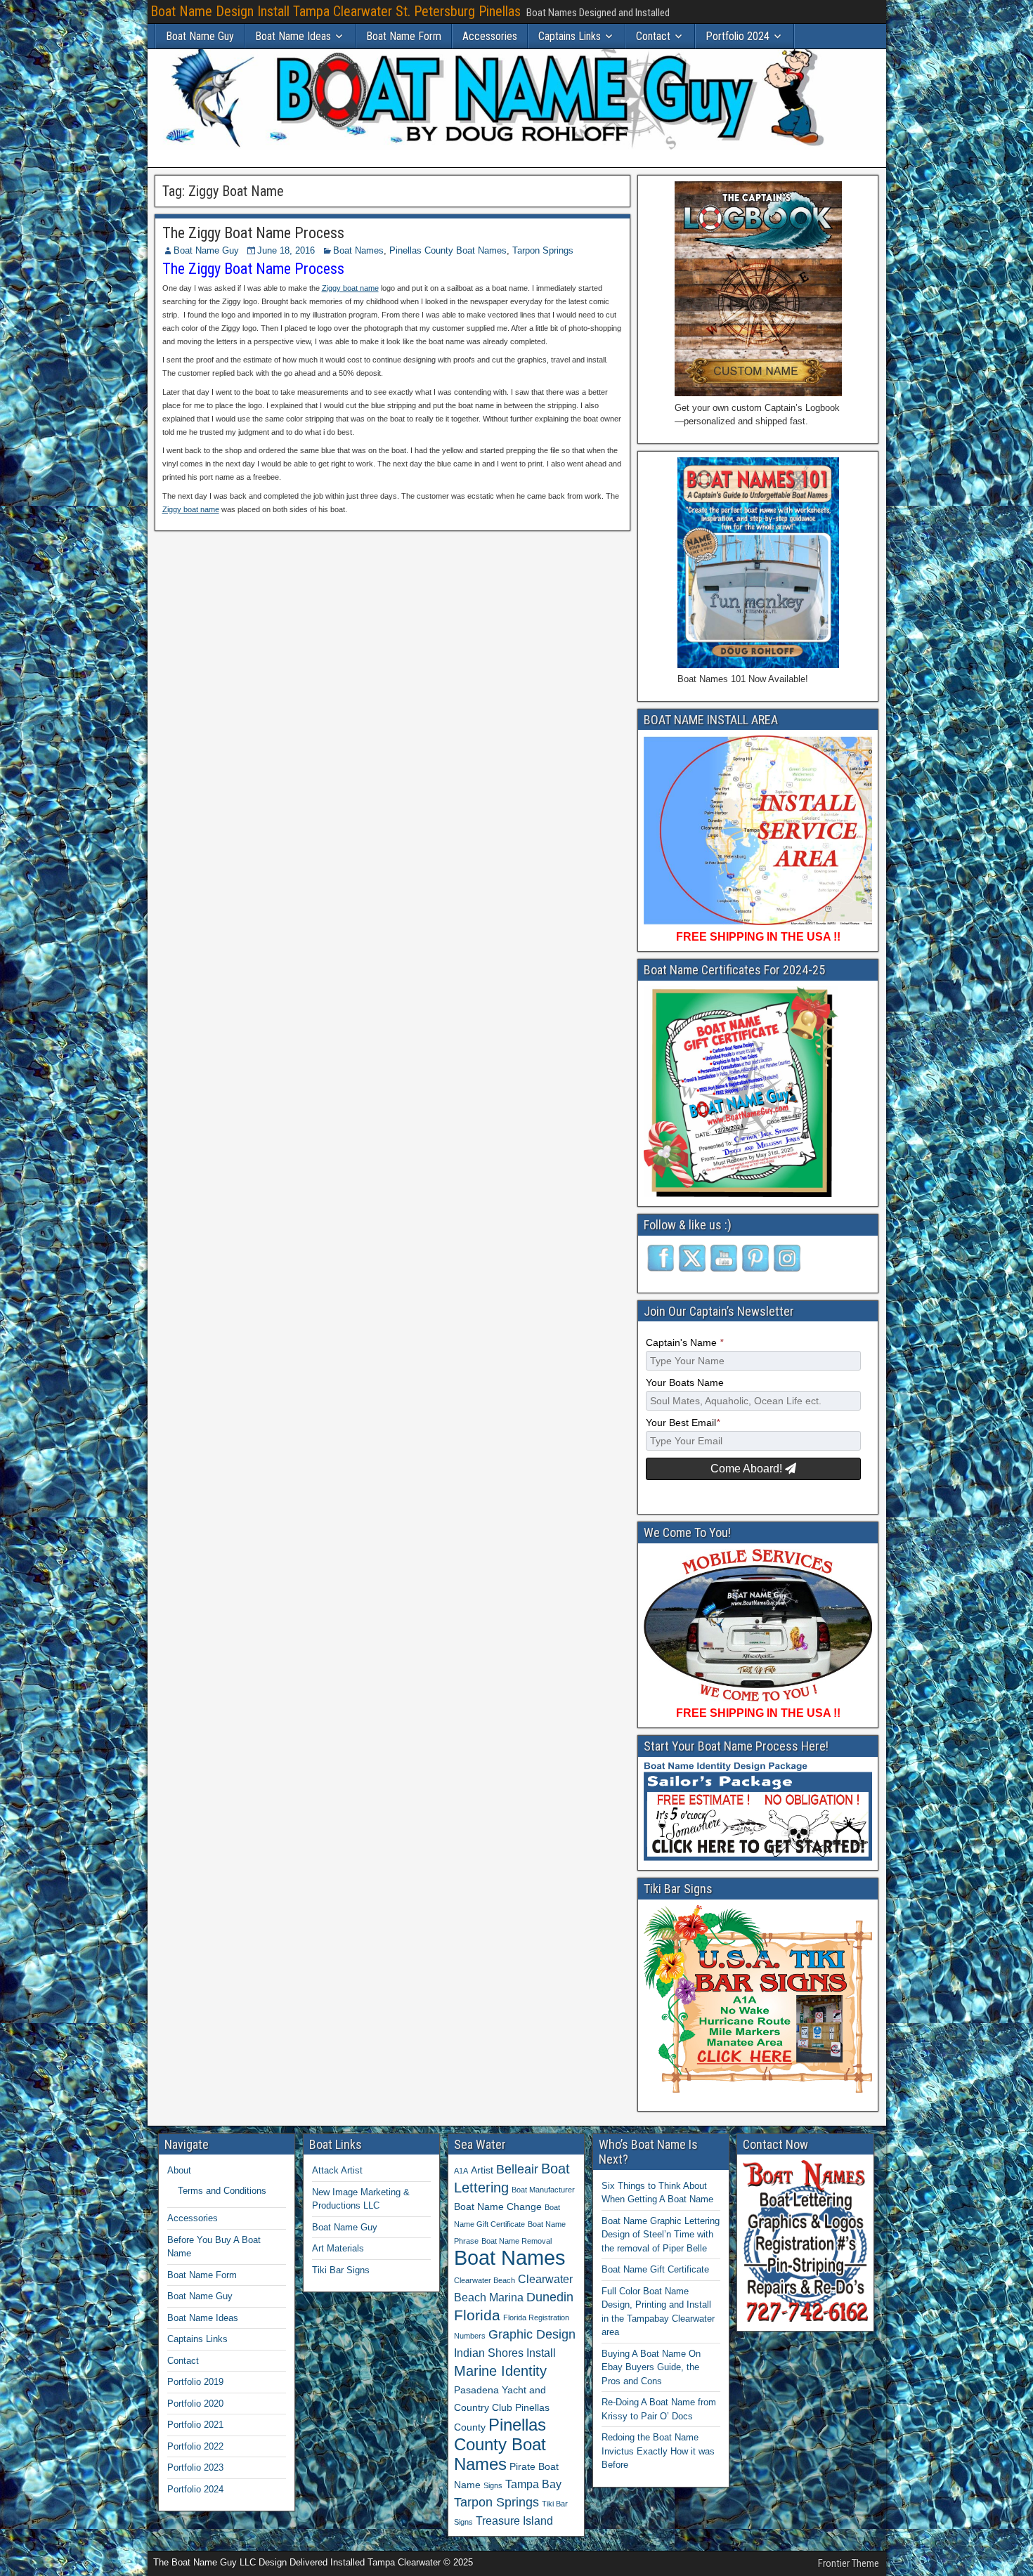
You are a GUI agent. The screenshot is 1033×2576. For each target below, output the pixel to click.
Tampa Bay (533, 2484)
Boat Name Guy (200, 36)
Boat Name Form (404, 36)
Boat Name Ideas (293, 36)
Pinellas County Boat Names (448, 250)
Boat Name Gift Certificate (655, 2269)
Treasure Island (514, 2521)
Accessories (490, 36)
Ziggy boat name (350, 288)
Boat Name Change (498, 2206)
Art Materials (338, 2248)
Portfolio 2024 (738, 36)
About (179, 2170)
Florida (477, 2315)
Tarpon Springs (543, 250)
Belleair (517, 2169)
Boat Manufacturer (543, 2190)
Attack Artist (337, 2170)
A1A (461, 2171)
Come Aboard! (748, 1469)
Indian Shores (489, 2353)
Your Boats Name (685, 1383)
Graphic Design (532, 2334)
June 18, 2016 (286, 250)
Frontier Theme (849, 2563)
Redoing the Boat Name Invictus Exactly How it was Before (658, 2451)
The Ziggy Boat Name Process (253, 233)
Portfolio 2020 (195, 2404)
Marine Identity (500, 2371)
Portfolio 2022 (195, 2446)
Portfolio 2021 (195, 2425)
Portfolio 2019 (195, 2382)
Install (541, 2353)
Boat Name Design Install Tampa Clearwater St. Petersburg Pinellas (336, 11)
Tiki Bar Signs (341, 2270)
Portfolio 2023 (195, 2467)
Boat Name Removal (516, 2241)
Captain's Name (684, 1343)
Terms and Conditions (222, 2191)
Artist (482, 2170)
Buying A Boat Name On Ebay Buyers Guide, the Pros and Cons (651, 2367)
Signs (493, 2485)
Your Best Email (683, 1423)
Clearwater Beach (485, 2280)
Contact (653, 36)
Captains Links (570, 36)
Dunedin (550, 2297)
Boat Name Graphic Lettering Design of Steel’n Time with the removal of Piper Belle (661, 2235)
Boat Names (358, 250)
